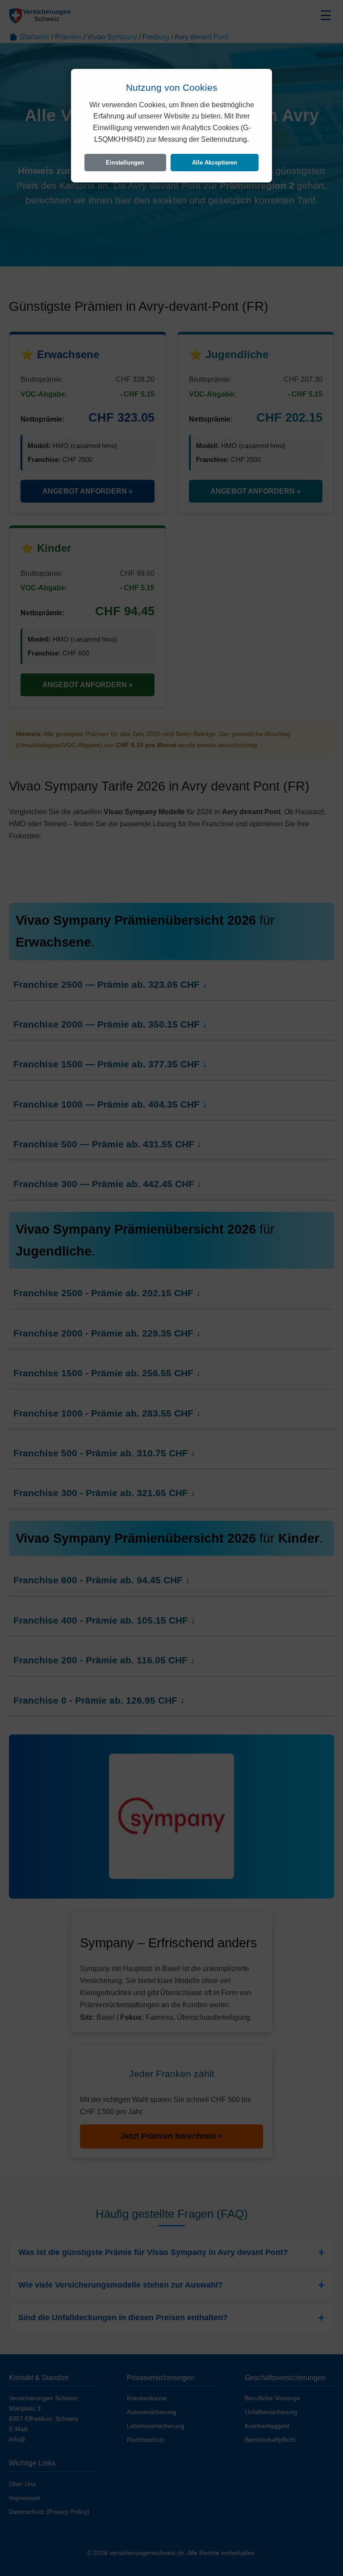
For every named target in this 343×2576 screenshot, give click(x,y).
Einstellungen (125, 163)
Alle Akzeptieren (215, 163)
